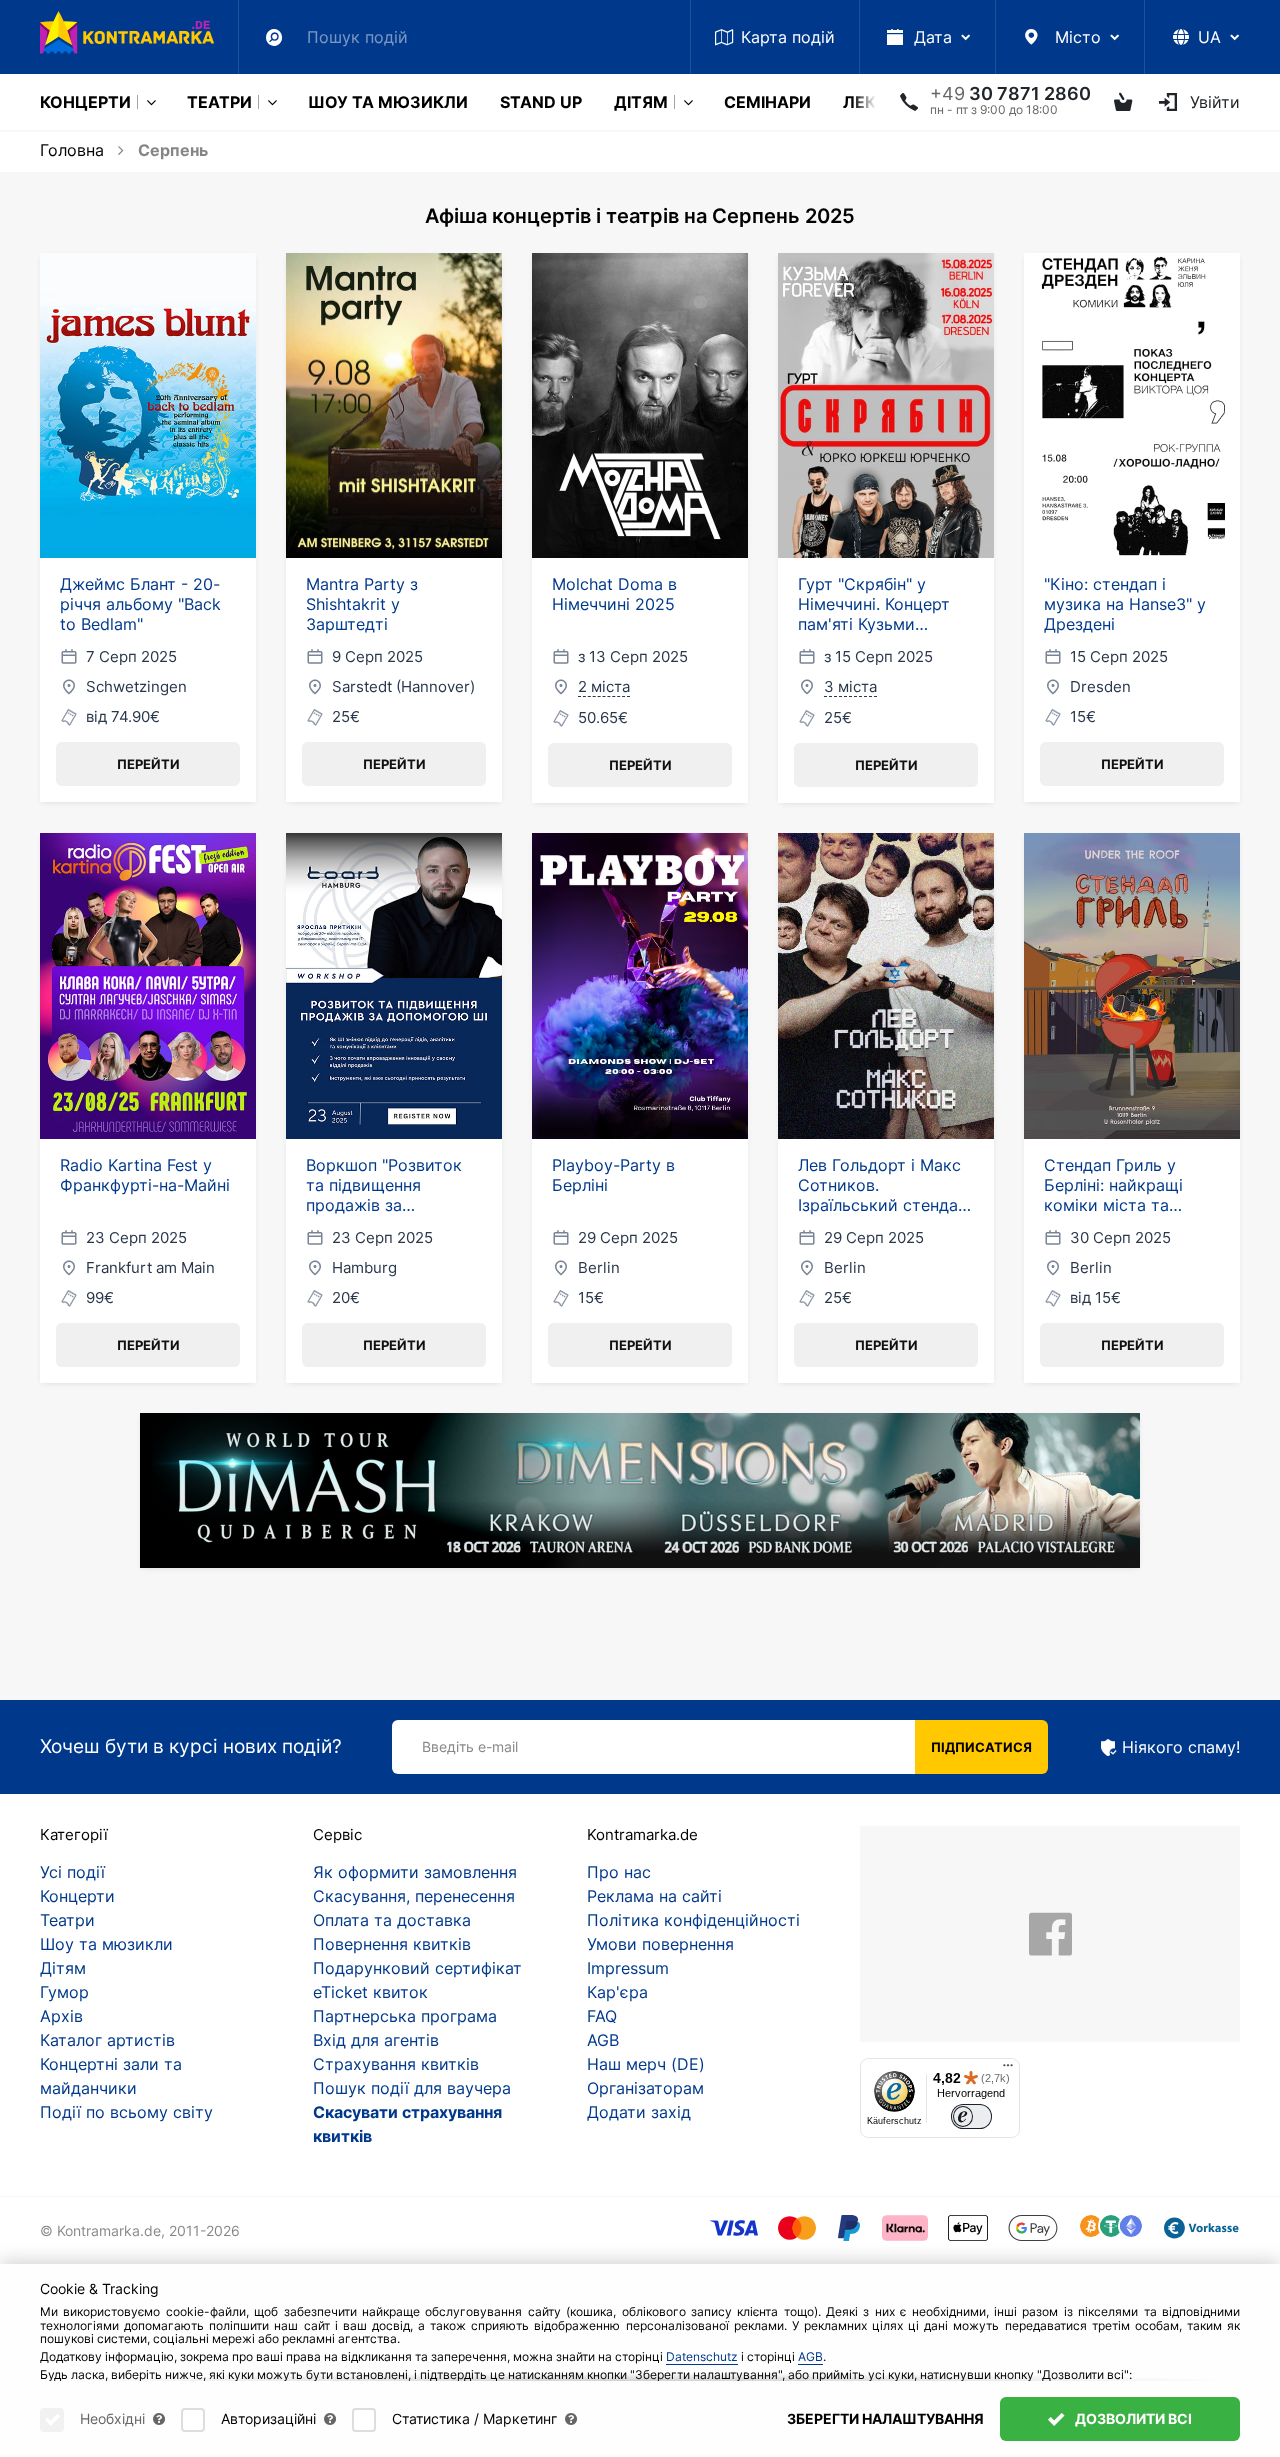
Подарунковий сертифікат (417, 1968)
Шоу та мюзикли (388, 102)
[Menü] (1008, 2070)
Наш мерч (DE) (646, 2064)
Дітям (641, 102)
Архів (61, 2016)
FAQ (602, 2016)
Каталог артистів (107, 2040)
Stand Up (541, 102)
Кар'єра (617, 1992)
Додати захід (639, 2112)
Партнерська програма (405, 2016)
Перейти (148, 764)
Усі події (72, 1872)
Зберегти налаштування (885, 2418)
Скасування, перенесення (414, 1896)
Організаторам (645, 2088)
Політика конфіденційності (693, 1920)
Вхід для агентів (376, 2040)
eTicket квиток (370, 1992)
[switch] (971, 2116)
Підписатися (981, 1747)
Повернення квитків (392, 1944)
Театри (219, 102)
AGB (603, 2040)
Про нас (619, 1872)
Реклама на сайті (654, 1896)
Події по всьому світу (126, 2112)
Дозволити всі (1132, 2418)
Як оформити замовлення (415, 1872)
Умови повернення (660, 1944)
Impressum (628, 1968)
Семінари (767, 102)
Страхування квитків (396, 2064)
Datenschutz (702, 2356)
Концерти (85, 102)
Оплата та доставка (392, 1920)
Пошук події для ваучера (412, 2088)
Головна (72, 150)
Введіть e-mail (470, 1746)
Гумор (64, 1992)
